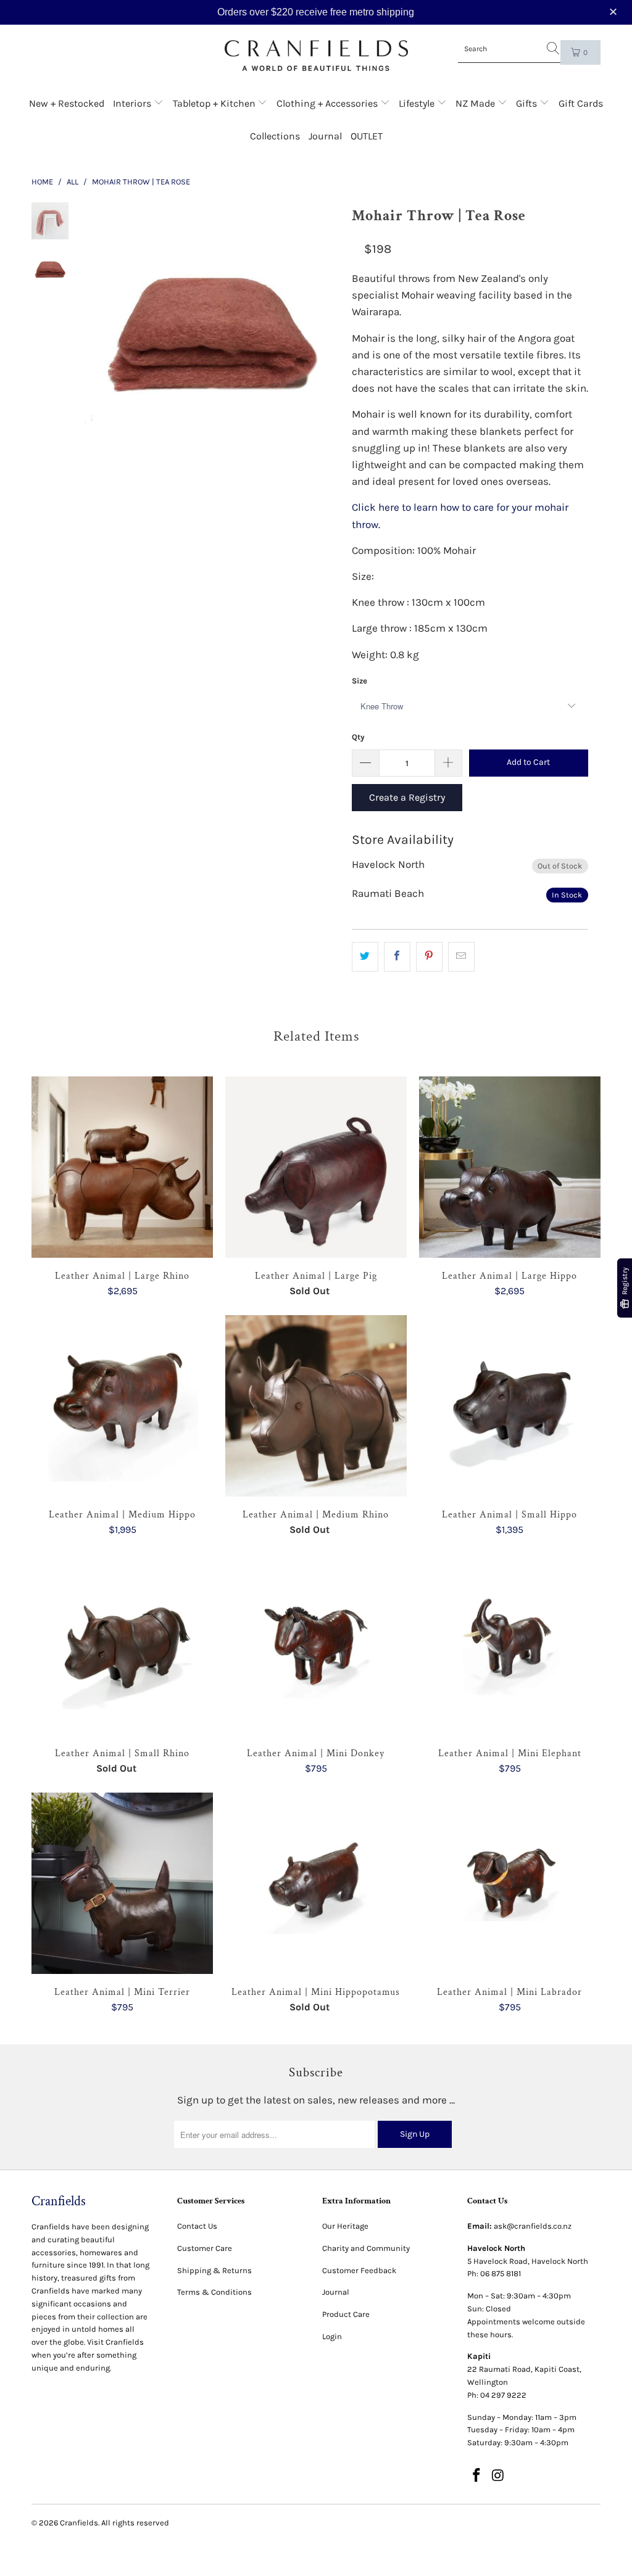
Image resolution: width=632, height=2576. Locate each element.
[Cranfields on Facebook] (476, 2476)
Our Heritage (345, 2226)
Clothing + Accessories (328, 103)
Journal (325, 136)
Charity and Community (366, 2248)
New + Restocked (67, 103)
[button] (615, 12)
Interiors (133, 103)
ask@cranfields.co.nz (533, 2226)
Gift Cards (581, 103)
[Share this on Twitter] (365, 956)
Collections (275, 136)
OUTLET (367, 136)
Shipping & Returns (214, 2270)
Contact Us (197, 2226)
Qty (358, 737)
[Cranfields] (316, 56)
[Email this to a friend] (461, 956)
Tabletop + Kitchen (215, 103)
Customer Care (205, 2248)
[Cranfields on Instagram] (498, 2476)
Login (332, 2336)
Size (360, 681)
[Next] (326, 330)
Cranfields (79, 2523)
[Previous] (98, 330)
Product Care (346, 2314)
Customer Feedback (359, 2270)
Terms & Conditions (214, 2292)
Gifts (528, 103)
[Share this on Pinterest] (429, 956)
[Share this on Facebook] (397, 956)
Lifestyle (418, 103)
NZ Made (476, 103)
